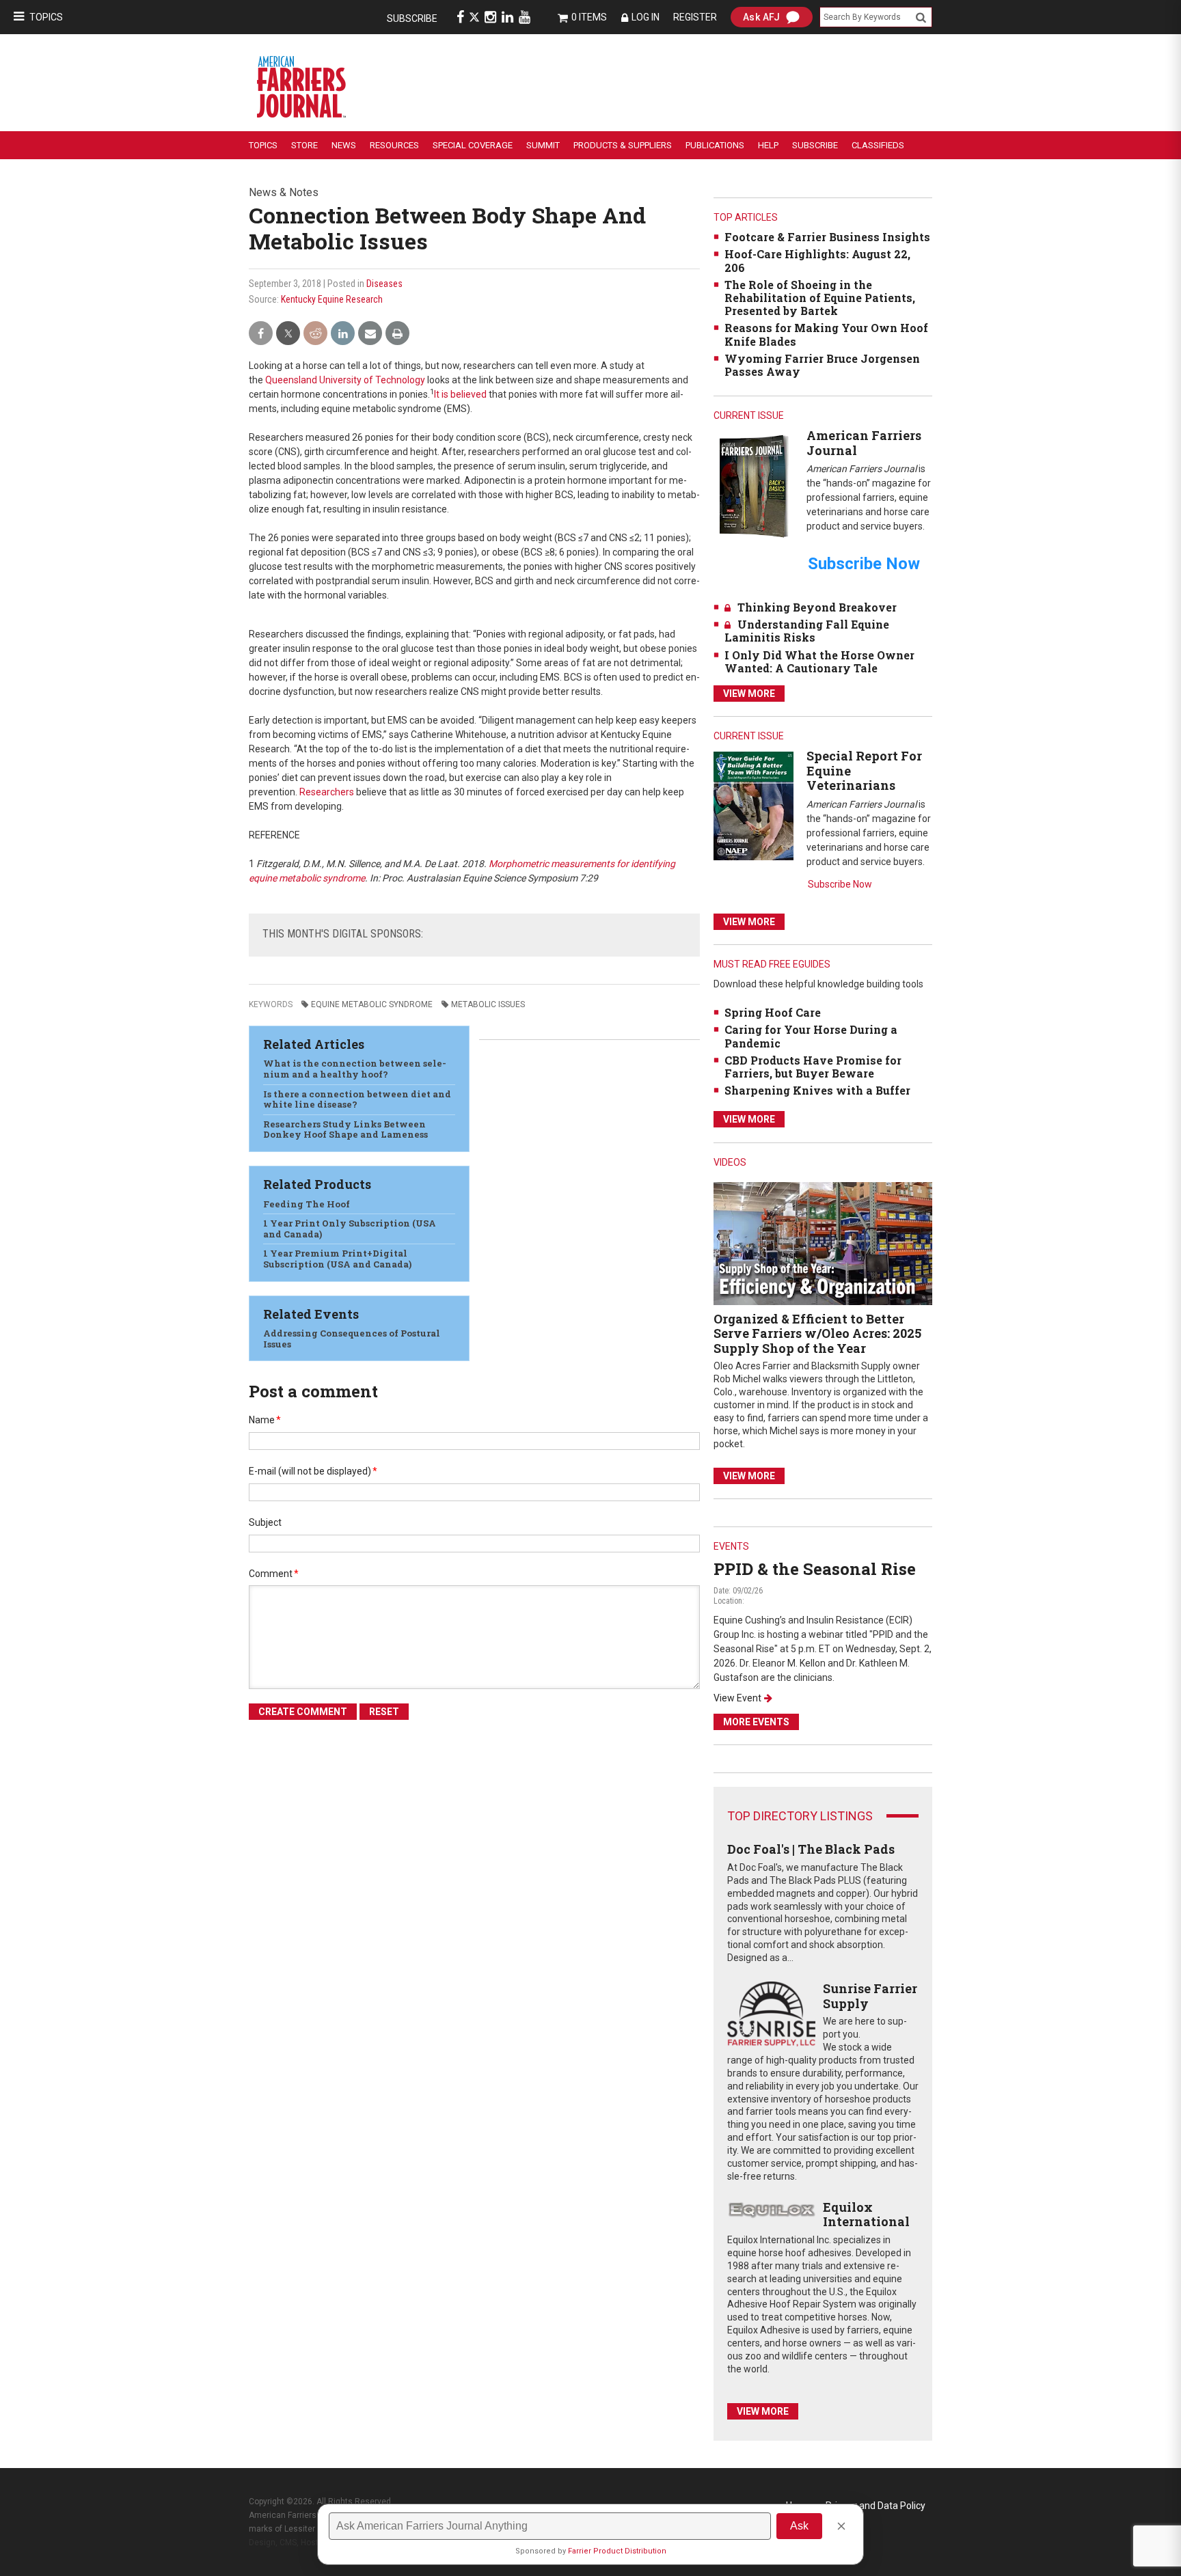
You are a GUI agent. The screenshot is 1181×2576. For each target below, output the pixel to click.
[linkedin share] (343, 334)
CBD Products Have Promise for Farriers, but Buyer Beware (813, 1067)
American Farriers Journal (864, 443)
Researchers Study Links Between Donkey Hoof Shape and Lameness (345, 1129)
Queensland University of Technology (345, 380)
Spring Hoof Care (773, 1012)
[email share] (370, 334)
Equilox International (866, 2215)
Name (265, 1420)
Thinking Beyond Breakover (817, 607)
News (344, 145)
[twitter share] (288, 334)
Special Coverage (473, 145)
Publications (715, 145)
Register (695, 17)
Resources (394, 145)
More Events (756, 1722)
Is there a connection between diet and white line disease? (357, 1099)
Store (304, 145)
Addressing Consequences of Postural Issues (352, 1339)
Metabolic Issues (488, 1004)
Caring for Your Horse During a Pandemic (811, 1036)
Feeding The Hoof (307, 1204)
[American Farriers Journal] (754, 485)
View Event (737, 1698)
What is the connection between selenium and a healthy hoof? (355, 1069)
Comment (274, 1574)
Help (768, 145)
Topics (46, 17)
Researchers (327, 792)
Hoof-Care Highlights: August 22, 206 (817, 260)
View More (749, 694)
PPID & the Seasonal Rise (815, 1569)
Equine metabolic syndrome (372, 1004)
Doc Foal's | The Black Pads (811, 1849)
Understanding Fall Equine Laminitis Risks (807, 631)
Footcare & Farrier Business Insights (827, 237)
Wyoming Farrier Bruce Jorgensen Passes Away (822, 365)
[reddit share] (315, 334)
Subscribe (412, 18)
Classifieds (878, 145)
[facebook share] (261, 334)
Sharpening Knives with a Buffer (817, 1090)
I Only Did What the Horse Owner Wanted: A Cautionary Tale (819, 661)
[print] (397, 334)
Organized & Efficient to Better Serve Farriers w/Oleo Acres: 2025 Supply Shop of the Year (817, 1333)
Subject (265, 1522)
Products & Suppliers (623, 145)
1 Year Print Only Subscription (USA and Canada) (350, 1229)
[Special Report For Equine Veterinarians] (754, 805)
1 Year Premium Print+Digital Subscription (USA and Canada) (337, 1259)
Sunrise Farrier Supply (870, 1996)
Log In (646, 17)
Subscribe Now (840, 884)
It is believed (460, 394)
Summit (543, 145)
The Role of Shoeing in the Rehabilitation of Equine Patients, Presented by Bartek (820, 298)
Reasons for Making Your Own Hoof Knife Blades (826, 334)
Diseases (384, 284)
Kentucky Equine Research (332, 299)
